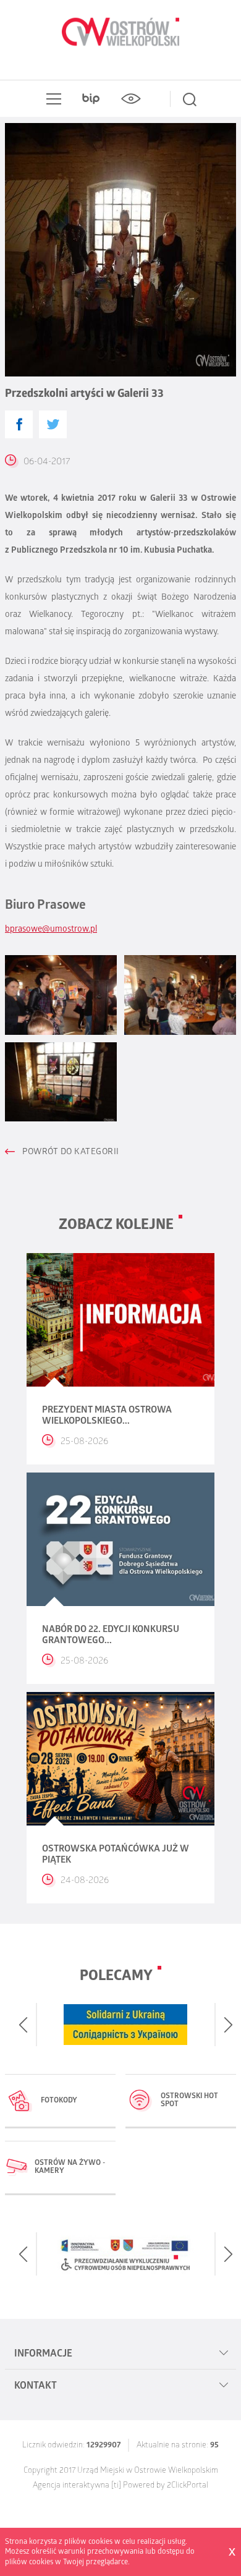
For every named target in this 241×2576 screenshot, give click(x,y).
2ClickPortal (188, 2486)
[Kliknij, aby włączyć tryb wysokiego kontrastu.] (130, 99)
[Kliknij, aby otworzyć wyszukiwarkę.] (190, 99)
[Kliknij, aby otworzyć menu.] (51, 99)
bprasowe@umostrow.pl (51, 930)
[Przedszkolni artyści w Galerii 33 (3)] (180, 995)
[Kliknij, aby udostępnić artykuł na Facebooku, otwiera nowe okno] (19, 424)
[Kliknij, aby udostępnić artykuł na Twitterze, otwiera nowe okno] (53, 424)
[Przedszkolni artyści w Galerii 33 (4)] (61, 1082)
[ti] (116, 2486)
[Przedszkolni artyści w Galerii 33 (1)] (61, 995)
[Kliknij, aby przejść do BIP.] (91, 99)
